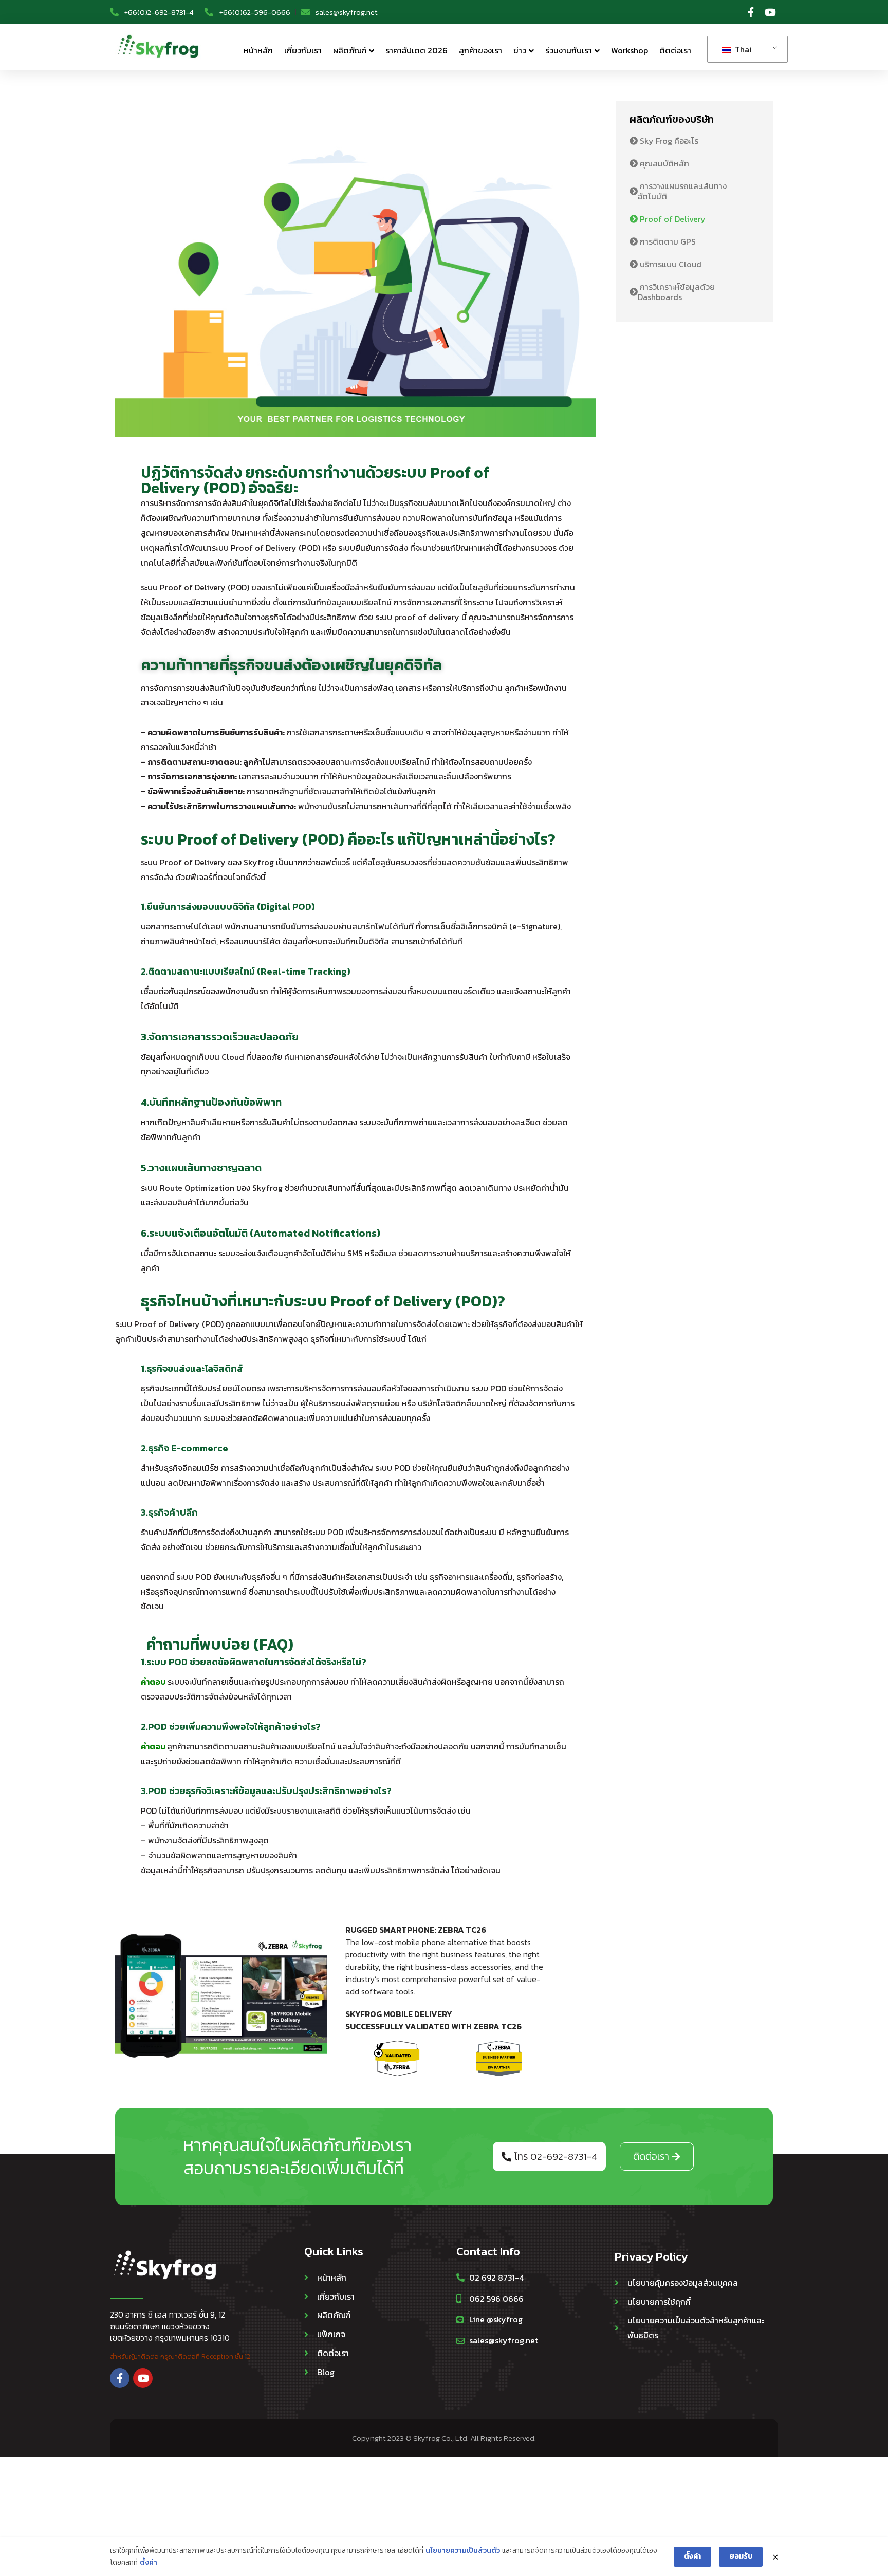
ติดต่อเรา (675, 50)
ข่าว (520, 50)
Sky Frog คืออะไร (668, 141)
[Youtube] (770, 12)
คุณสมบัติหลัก (663, 163)
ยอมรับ (741, 2556)
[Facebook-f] (751, 12)
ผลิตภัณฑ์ (350, 50)
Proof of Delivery (672, 219)
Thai (742, 49)
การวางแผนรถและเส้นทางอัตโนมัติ (682, 191)
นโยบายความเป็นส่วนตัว (463, 2551)
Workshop (630, 50)
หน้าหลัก (258, 50)
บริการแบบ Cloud (670, 264)
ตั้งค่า (149, 2562)
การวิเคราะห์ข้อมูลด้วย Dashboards (676, 292)
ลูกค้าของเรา (480, 50)
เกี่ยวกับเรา (303, 50)
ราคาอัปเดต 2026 (417, 50)
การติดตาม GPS (667, 241)
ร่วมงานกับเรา (569, 50)
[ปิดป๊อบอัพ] (775, 2557)
